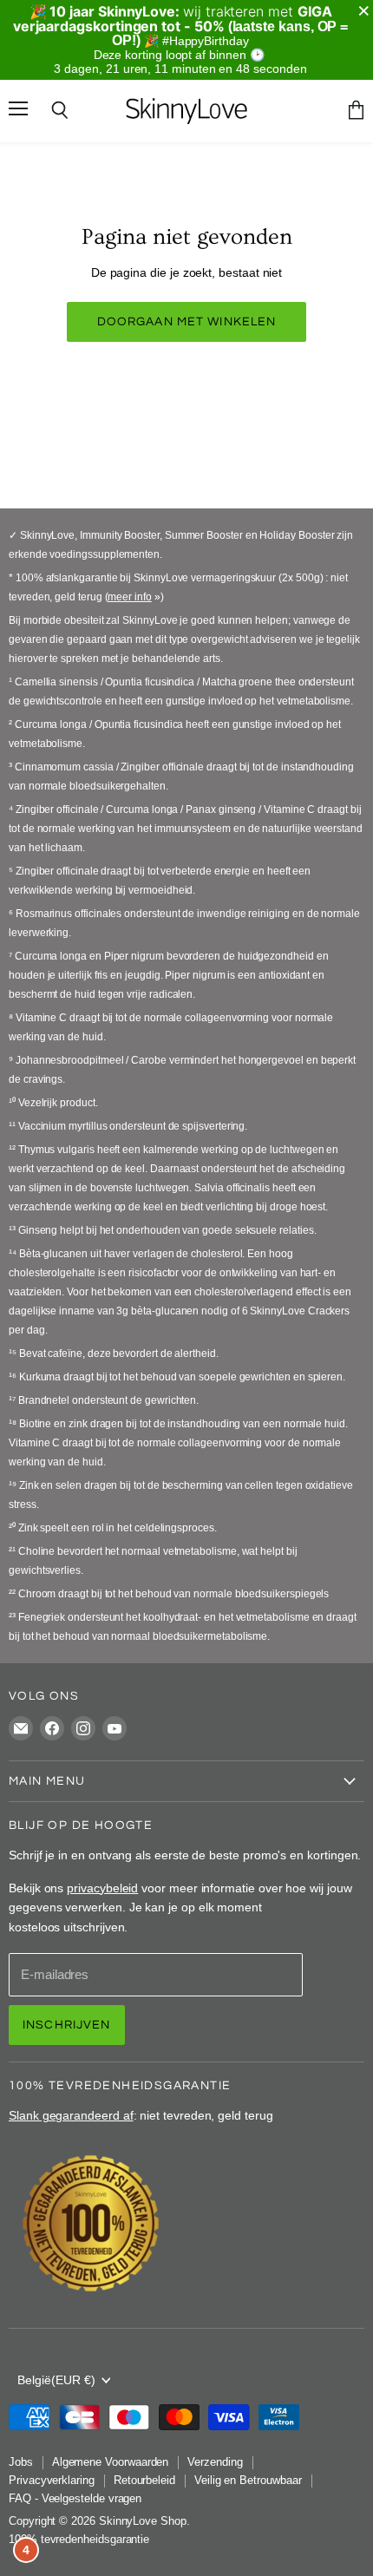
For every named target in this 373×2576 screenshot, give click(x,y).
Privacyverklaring (52, 2480)
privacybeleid (102, 1888)
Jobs (21, 2462)
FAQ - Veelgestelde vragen (75, 2498)
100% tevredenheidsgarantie (79, 2539)
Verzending (215, 2462)
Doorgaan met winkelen (187, 321)
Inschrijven (67, 2025)
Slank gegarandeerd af (71, 2115)
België (56, 2380)
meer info (129, 597)
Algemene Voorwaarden (111, 2462)
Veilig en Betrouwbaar (248, 2480)
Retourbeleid (144, 2480)
